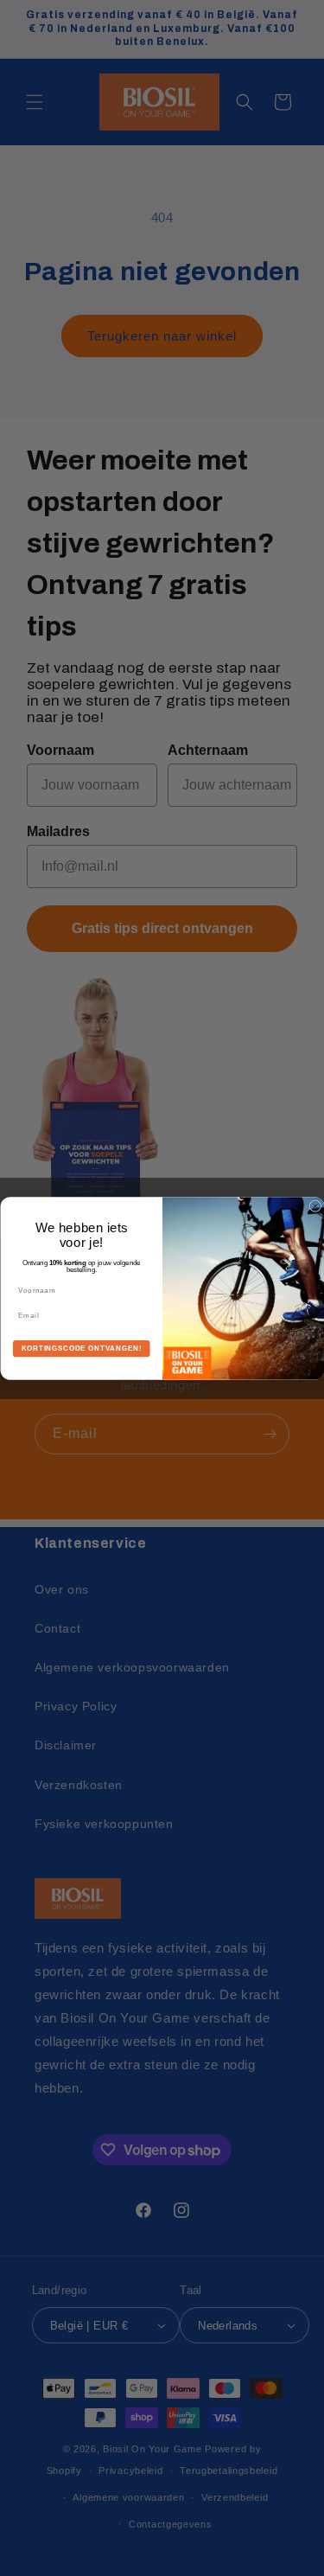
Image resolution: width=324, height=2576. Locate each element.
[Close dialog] (315, 1206)
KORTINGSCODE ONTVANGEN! (81, 1348)
